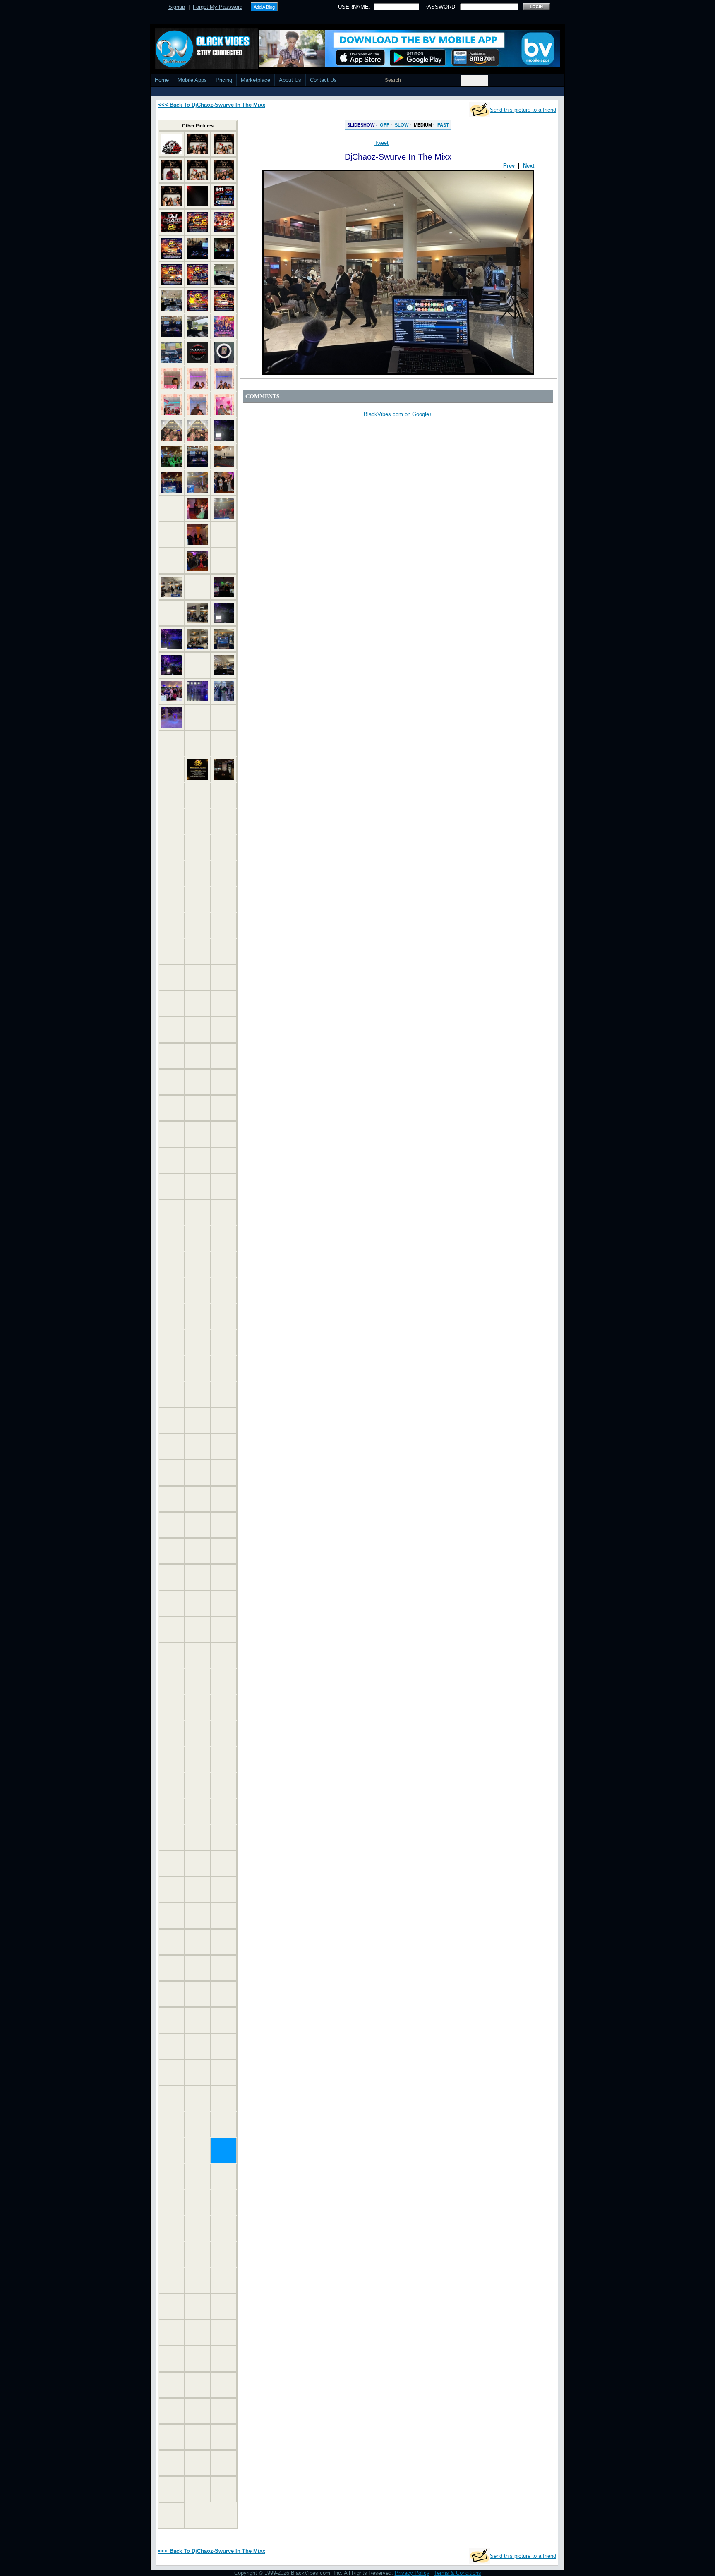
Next (529, 166)
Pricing (224, 80)
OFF (385, 125)
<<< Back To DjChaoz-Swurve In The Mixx (212, 105)
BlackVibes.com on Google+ (398, 414)
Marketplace (256, 80)
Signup (177, 7)
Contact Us (323, 80)
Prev (509, 166)
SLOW (402, 125)
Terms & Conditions (458, 2573)
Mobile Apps (192, 80)
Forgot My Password (218, 7)
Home (162, 80)
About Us (290, 80)
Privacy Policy (412, 2573)
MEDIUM (423, 125)
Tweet (381, 143)
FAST (443, 125)
